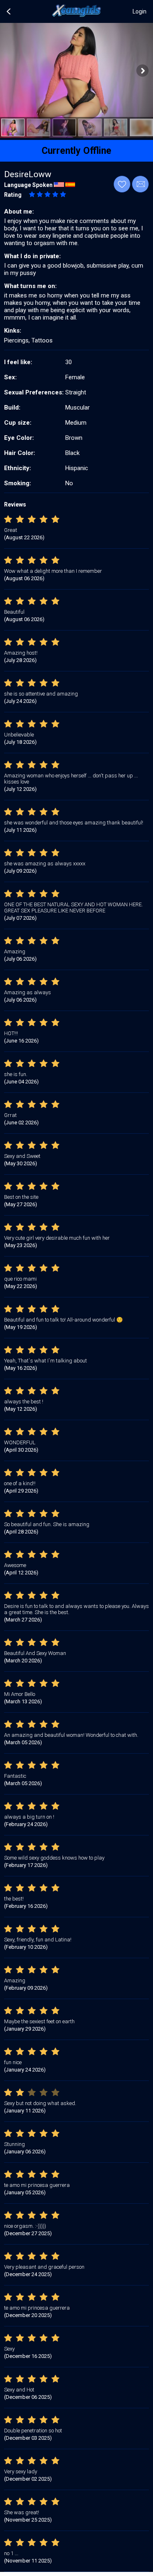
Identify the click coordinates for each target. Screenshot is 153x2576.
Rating (13, 195)
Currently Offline (76, 151)
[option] (13, 127)
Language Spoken (28, 185)
